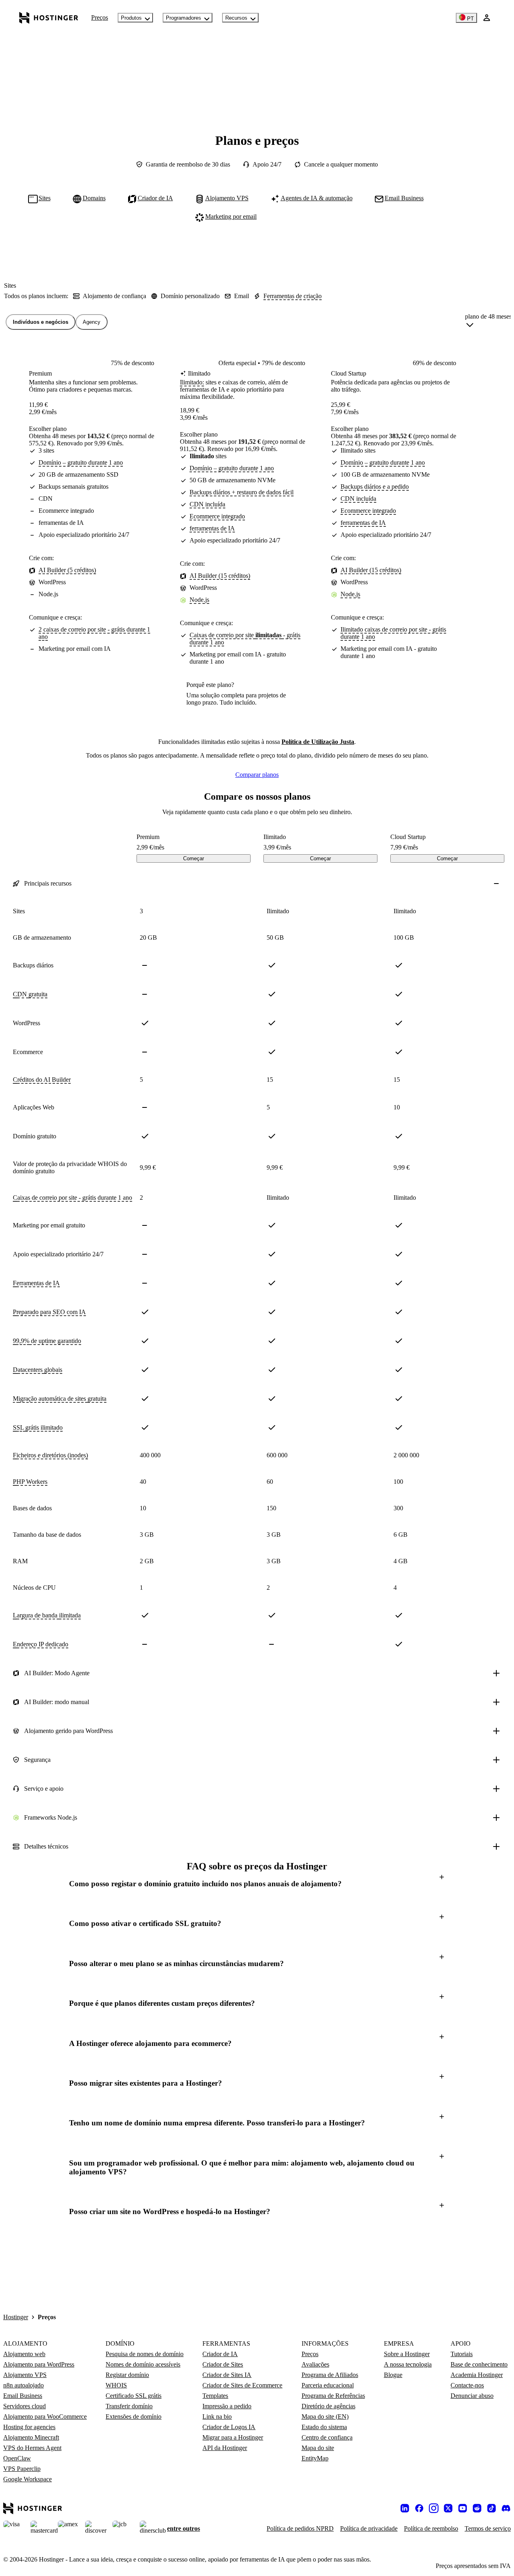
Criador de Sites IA (227, 2375)
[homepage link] (49, 18)
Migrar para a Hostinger (233, 2437)
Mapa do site (318, 2448)
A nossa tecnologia (408, 2364)
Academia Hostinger (477, 2375)
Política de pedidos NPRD (300, 2528)
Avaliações (315, 2364)
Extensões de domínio (134, 2417)
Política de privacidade (369, 2528)
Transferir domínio (129, 2406)
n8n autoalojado (23, 2385)
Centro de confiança (327, 2437)
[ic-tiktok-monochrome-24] (492, 2508)
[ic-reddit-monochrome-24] (477, 2508)
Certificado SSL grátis (134, 2396)
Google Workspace (28, 2479)
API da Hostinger (225, 2448)
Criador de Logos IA (229, 2427)
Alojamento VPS (25, 2375)
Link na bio (217, 2417)
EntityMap (315, 2458)
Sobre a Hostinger (407, 2354)
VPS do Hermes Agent (32, 2448)
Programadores (184, 18)
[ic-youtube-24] (463, 2508)
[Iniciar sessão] (487, 18)
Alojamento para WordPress (39, 2364)
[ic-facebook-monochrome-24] (419, 2508)
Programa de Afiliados (330, 2375)
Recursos (236, 18)
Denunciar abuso (472, 2396)
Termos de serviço (488, 2528)
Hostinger (16, 2317)
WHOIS (116, 2385)
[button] (257, 1884)
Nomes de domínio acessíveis (143, 2364)
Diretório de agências (328, 2406)
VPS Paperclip (22, 2469)
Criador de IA (220, 2354)
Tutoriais (462, 2354)
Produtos (131, 18)
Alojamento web (24, 2354)
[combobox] (488, 322)
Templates (215, 2396)
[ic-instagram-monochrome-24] (434, 2508)
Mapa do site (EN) (325, 2417)
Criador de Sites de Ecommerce (242, 2385)
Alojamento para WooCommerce (45, 2417)
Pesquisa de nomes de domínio (145, 2354)
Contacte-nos (467, 2385)
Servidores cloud (24, 2406)
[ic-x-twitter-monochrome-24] (448, 2508)
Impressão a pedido (227, 2406)
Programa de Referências (333, 2396)
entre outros (184, 2528)
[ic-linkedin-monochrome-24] (405, 2508)
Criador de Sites (223, 2364)
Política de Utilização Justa (318, 742)
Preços (100, 17)
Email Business (23, 2396)
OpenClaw (17, 2458)
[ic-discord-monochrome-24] (506, 2508)
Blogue (393, 2375)
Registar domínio (127, 2375)
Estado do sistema (324, 2427)
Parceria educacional (328, 2385)
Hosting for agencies (29, 2427)
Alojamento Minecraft (31, 2437)
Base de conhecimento (479, 2364)
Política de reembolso (431, 2528)
